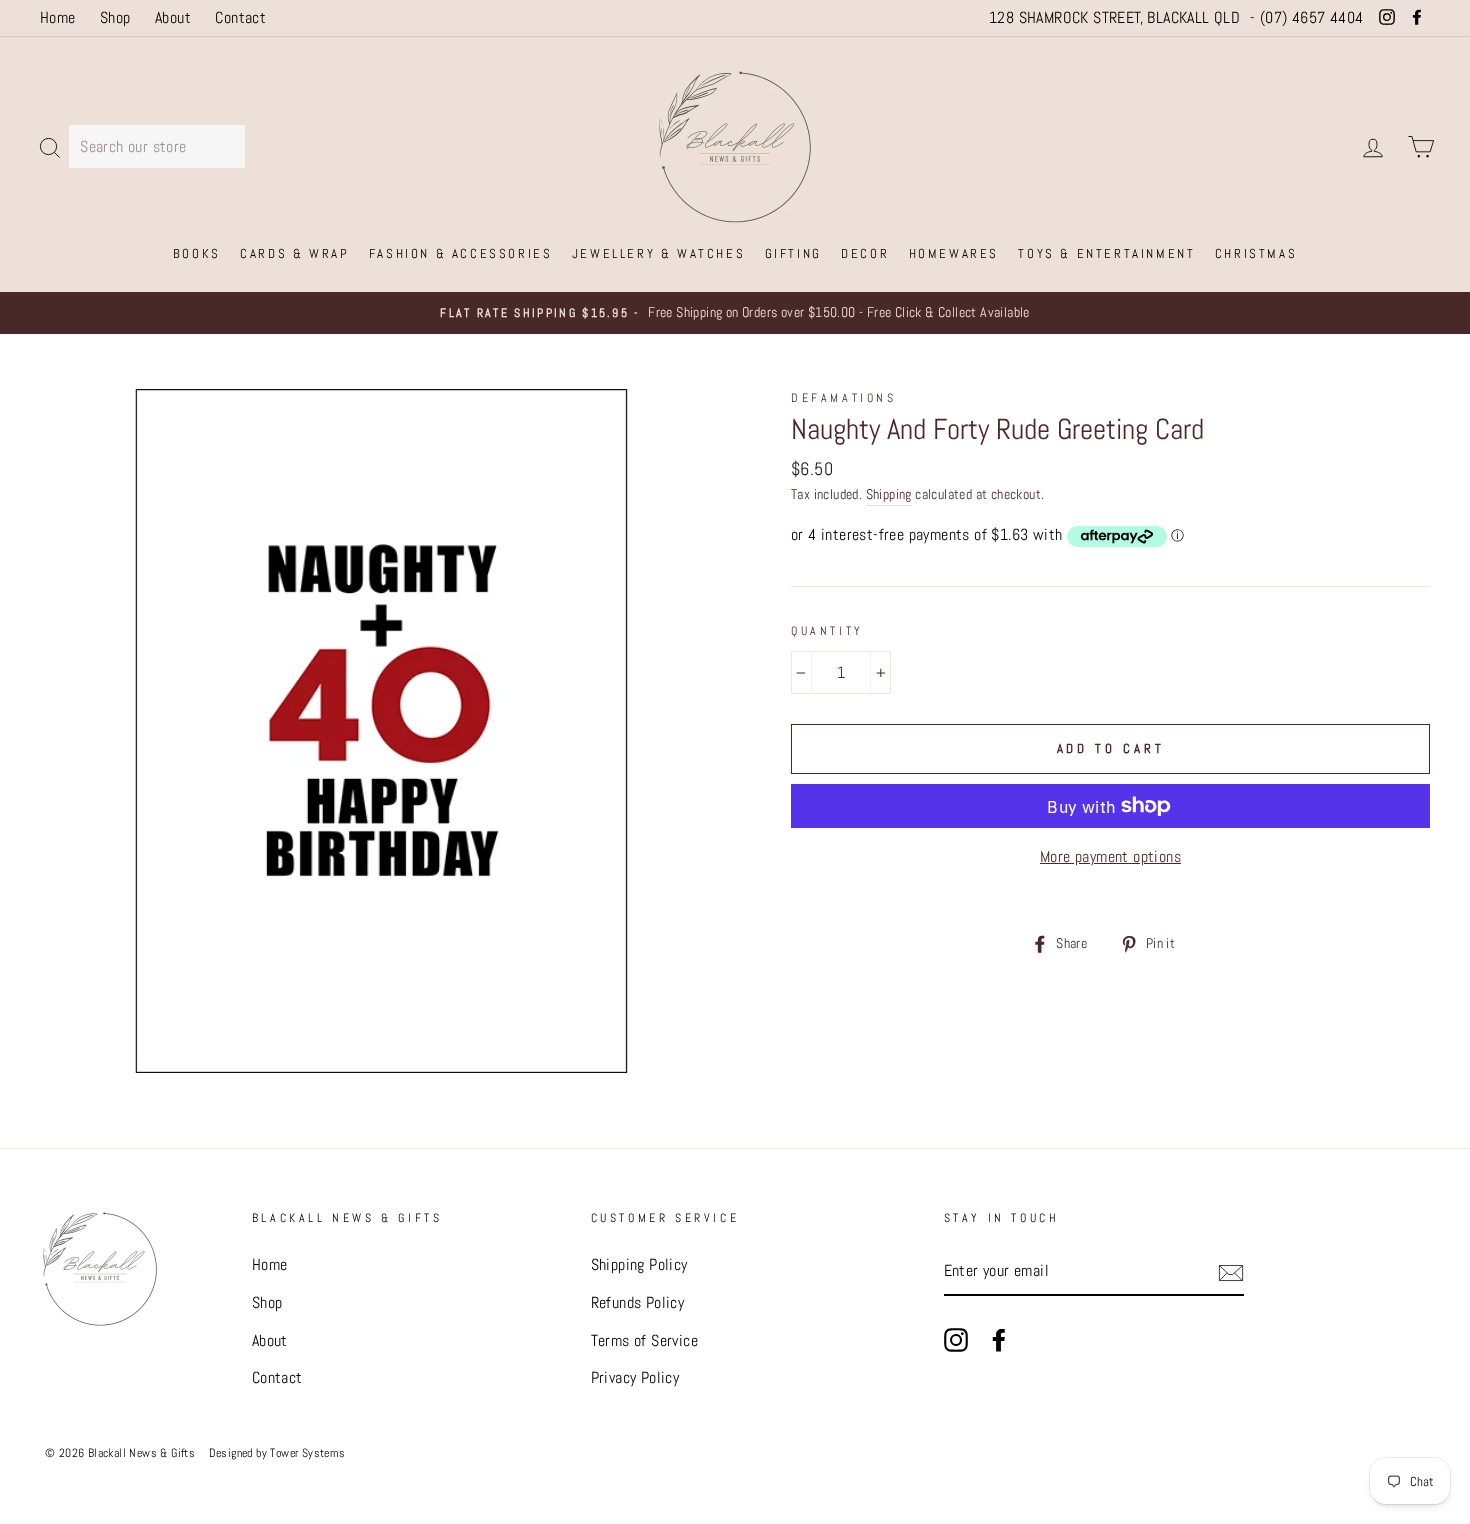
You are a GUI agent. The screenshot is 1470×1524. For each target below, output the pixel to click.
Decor (865, 253)
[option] (735, 313)
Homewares (954, 253)
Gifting (793, 253)
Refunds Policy (638, 1302)
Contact (240, 17)
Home (58, 17)
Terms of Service (644, 1340)
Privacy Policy (635, 1377)
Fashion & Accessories (461, 253)
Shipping (889, 494)
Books (197, 253)
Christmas (1256, 253)
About (173, 17)
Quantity (827, 631)
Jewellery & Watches (658, 253)
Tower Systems (307, 1453)
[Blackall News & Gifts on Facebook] (999, 1339)
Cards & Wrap (294, 253)
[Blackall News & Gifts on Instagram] (956, 1339)
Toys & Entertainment (1106, 253)
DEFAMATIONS (844, 398)
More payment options (1110, 856)
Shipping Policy (639, 1264)
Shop (115, 17)
